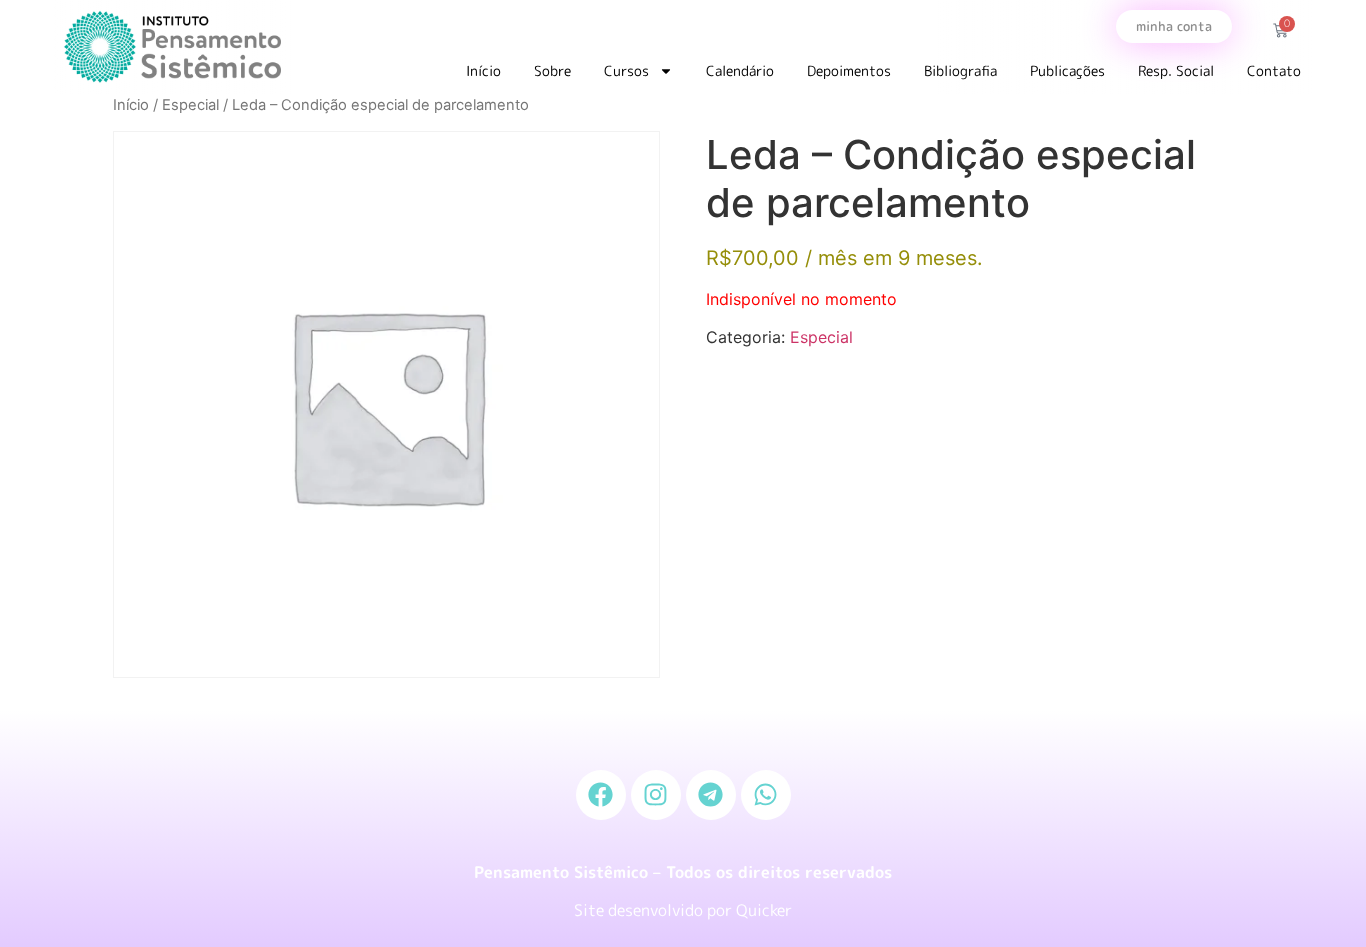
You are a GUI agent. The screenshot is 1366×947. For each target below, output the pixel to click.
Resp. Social (1176, 70)
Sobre (552, 70)
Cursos (626, 70)
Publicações (1067, 70)
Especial (190, 105)
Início (483, 70)
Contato (1274, 70)
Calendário (740, 70)
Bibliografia (960, 70)
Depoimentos (849, 70)
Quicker (764, 910)
